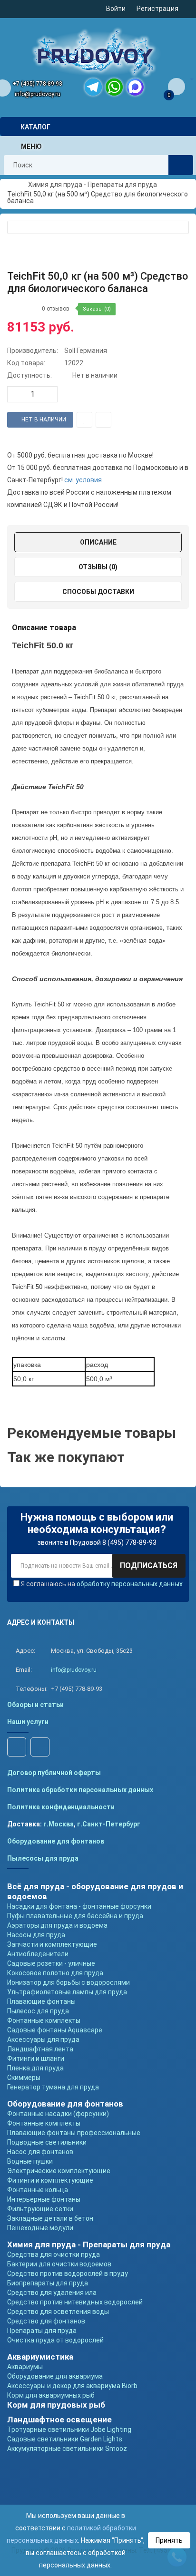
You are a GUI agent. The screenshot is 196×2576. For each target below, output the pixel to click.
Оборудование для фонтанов (56, 1841)
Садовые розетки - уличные (51, 1963)
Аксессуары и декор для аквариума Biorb (72, 2386)
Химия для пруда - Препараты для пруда (89, 2244)
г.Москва (59, 1824)
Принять (169, 2540)
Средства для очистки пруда (54, 2254)
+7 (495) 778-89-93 (37, 84)
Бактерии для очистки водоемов (59, 2264)
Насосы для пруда (36, 1935)
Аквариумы (25, 2367)
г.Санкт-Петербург (109, 1824)
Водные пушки (30, 2161)
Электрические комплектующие (59, 2171)
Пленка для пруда (35, 2068)
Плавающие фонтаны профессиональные (74, 2133)
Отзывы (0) (98, 567)
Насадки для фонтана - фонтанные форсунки (79, 1906)
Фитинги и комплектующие (50, 2180)
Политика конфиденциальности (61, 1807)
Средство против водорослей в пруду (68, 2274)
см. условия (83, 480)
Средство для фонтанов (46, 2321)
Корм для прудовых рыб (56, 2405)
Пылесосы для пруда (43, 1858)
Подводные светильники (47, 2142)
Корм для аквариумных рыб (51, 2395)
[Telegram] (93, 87)
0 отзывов (56, 309)
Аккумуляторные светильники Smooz (67, 2449)
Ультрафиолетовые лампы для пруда (67, 1992)
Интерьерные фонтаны (44, 2199)
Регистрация (157, 9)
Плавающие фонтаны (41, 2001)
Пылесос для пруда (38, 2011)
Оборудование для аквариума (55, 2376)
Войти (116, 9)
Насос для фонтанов (40, 2152)
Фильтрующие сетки (40, 2209)
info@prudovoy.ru (38, 94)
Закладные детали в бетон (50, 2218)
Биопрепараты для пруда (48, 2283)
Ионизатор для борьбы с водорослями (69, 1982)
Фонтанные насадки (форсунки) (58, 2114)
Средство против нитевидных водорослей (75, 2302)
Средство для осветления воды (58, 2312)
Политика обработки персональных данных (80, 1790)
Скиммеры (24, 2078)
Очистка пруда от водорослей (55, 2340)
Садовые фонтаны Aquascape (55, 2030)
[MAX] (135, 87)
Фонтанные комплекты (44, 2020)
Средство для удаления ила (52, 2293)
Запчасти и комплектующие (52, 1944)
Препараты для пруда (42, 2331)
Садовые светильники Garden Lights (65, 2439)
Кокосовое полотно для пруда (55, 1973)
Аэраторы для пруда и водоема (57, 1925)
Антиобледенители (38, 1954)
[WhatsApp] (114, 87)
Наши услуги (28, 1722)
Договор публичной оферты (54, 1773)
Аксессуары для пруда (43, 2039)
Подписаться (149, 1566)
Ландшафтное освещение (59, 2420)
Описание (98, 542)
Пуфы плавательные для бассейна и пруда (75, 1916)
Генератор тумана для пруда (53, 2087)
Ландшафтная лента (40, 2049)
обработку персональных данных (130, 1584)
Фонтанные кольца (38, 2190)
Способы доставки (98, 592)
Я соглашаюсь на (102, 1584)
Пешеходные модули (40, 2228)
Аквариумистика (40, 2357)
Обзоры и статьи (35, 1705)
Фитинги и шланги (36, 2059)
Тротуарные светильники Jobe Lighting (69, 2430)
